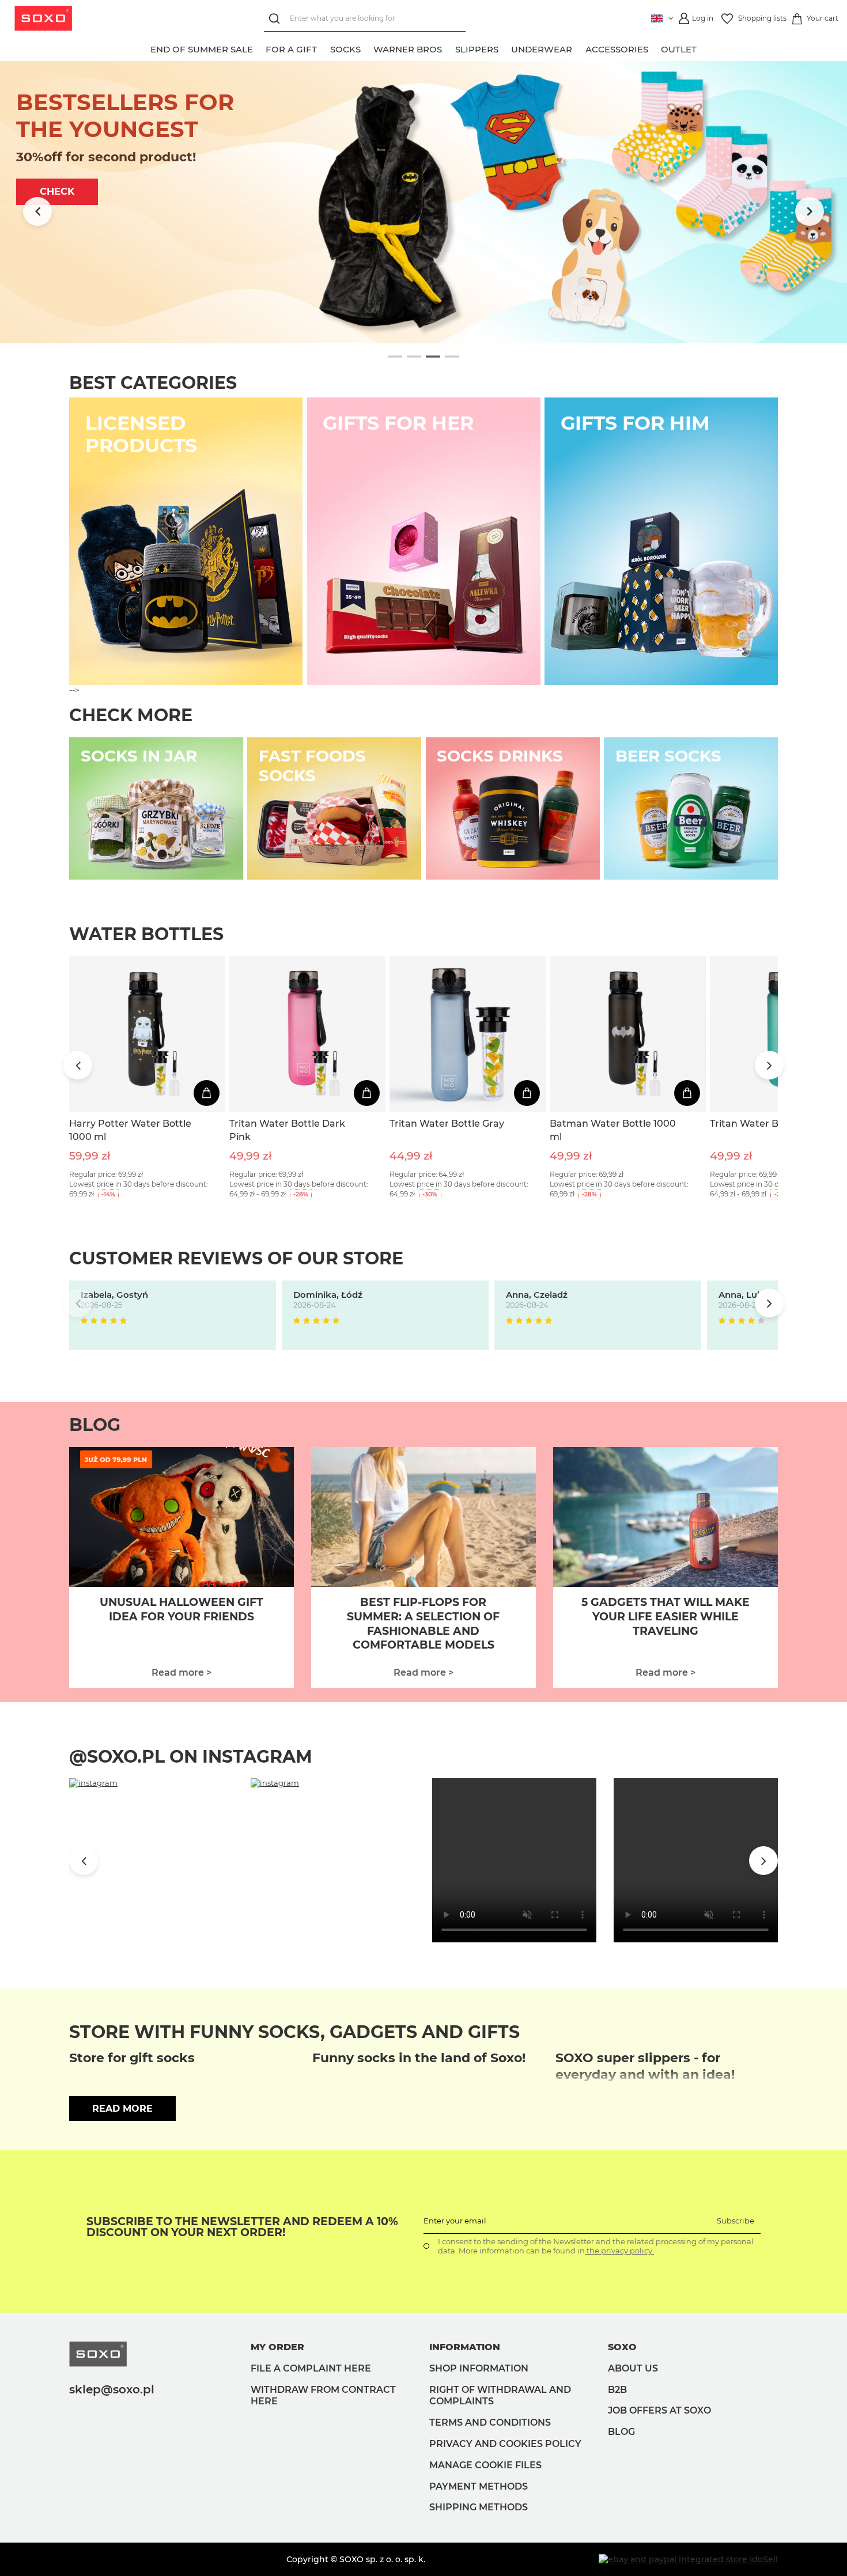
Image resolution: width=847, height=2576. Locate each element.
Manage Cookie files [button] (485, 2465)
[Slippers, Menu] (505, 48)
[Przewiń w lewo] (37, 211)
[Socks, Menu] (367, 48)
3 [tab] (433, 357)
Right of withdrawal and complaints (500, 2396)
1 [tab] (395, 357)
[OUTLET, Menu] (704, 48)
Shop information (479, 2368)
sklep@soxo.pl (112, 2389)
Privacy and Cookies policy (505, 2444)
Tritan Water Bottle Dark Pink (287, 1130)
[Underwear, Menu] (579, 48)
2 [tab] (414, 357)
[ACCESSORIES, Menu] (655, 48)
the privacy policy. (619, 2251)
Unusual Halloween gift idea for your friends (181, 1609)
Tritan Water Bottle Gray (447, 1124)
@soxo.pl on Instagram (191, 1757)
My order (277, 2347)
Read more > (181, 1672)
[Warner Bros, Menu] (449, 48)
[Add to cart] (207, 1093)
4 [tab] (452, 357)
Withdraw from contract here (323, 2396)
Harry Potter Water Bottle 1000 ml (130, 1130)
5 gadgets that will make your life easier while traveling (665, 1616)
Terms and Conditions (490, 2422)
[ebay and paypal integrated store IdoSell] (688, 2559)
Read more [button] (122, 2109)
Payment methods (479, 2486)
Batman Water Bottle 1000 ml (613, 1130)
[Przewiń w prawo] (810, 211)
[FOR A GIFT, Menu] (324, 48)
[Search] (277, 19)
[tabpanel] (423, 202)
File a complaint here (311, 2368)
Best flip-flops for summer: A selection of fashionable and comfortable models (423, 1624)
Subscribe (736, 2221)
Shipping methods (479, 2507)
